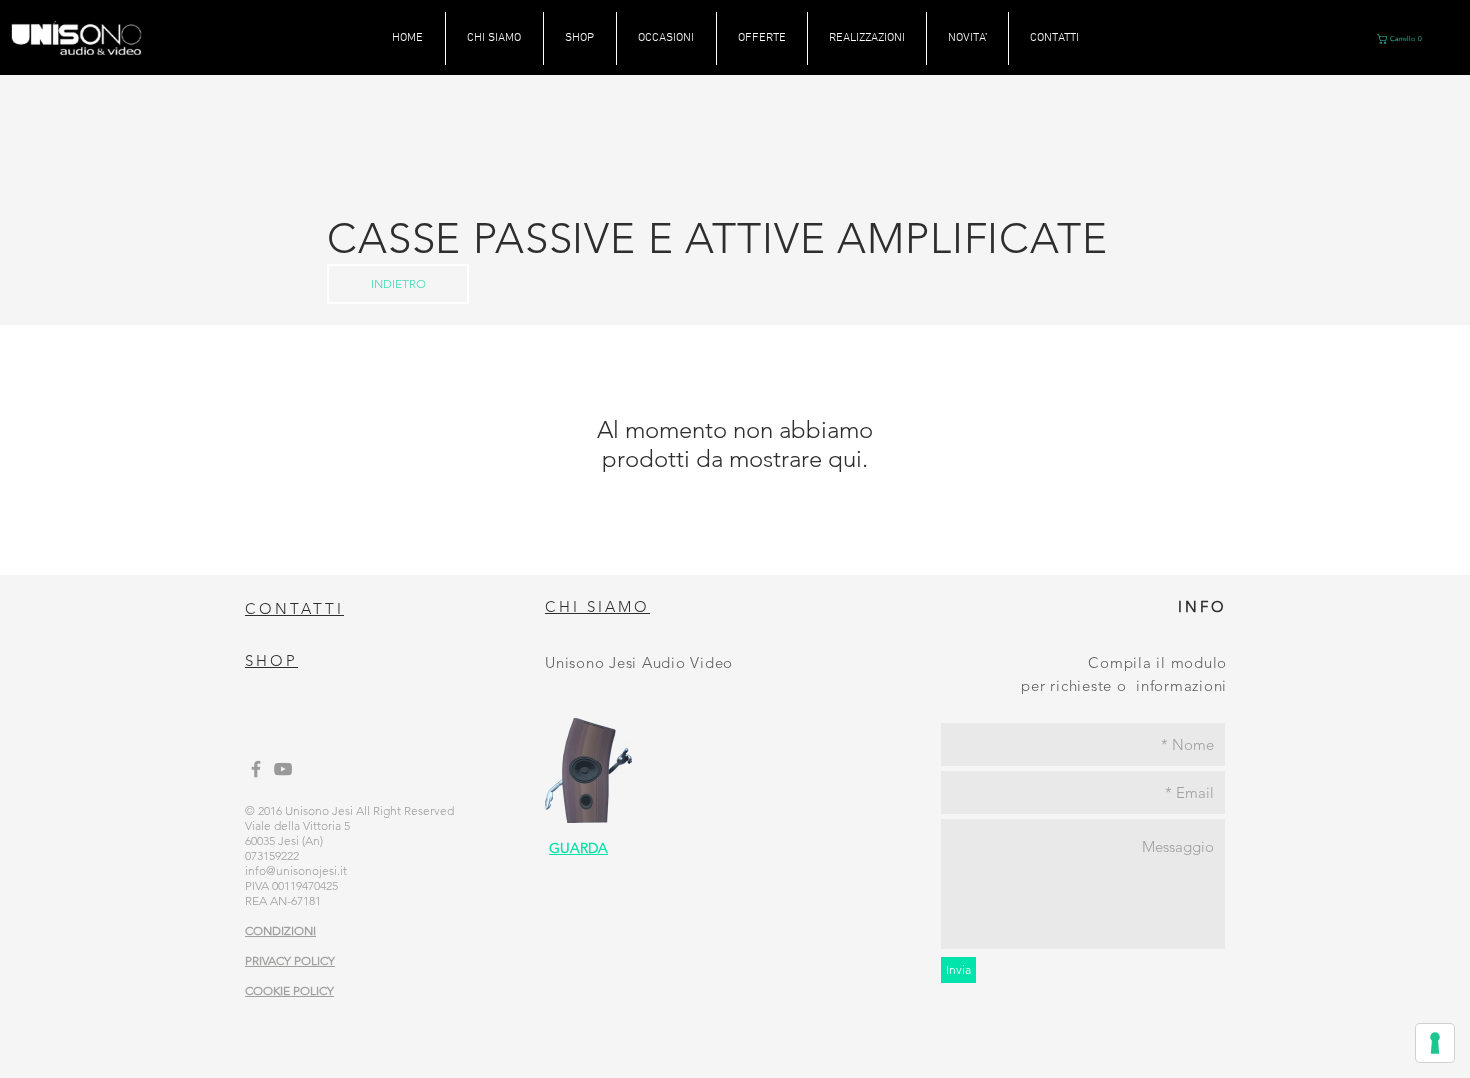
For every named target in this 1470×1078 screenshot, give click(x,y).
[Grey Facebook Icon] (256, 769)
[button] (1401, 39)
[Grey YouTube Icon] (283, 769)
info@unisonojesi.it (296, 870)
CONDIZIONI (280, 930)
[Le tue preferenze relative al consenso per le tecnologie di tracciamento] (1435, 1043)
